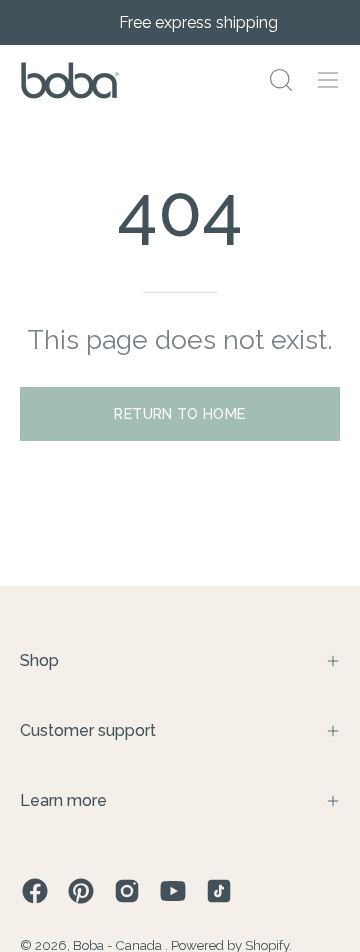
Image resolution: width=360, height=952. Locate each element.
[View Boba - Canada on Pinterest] (81, 891)
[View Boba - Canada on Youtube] (173, 891)
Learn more (63, 800)
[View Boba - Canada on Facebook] (35, 891)
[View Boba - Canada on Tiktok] (219, 891)
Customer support (88, 730)
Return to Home (179, 413)
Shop (39, 660)
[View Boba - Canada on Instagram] (127, 891)
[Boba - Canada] (70, 80)
